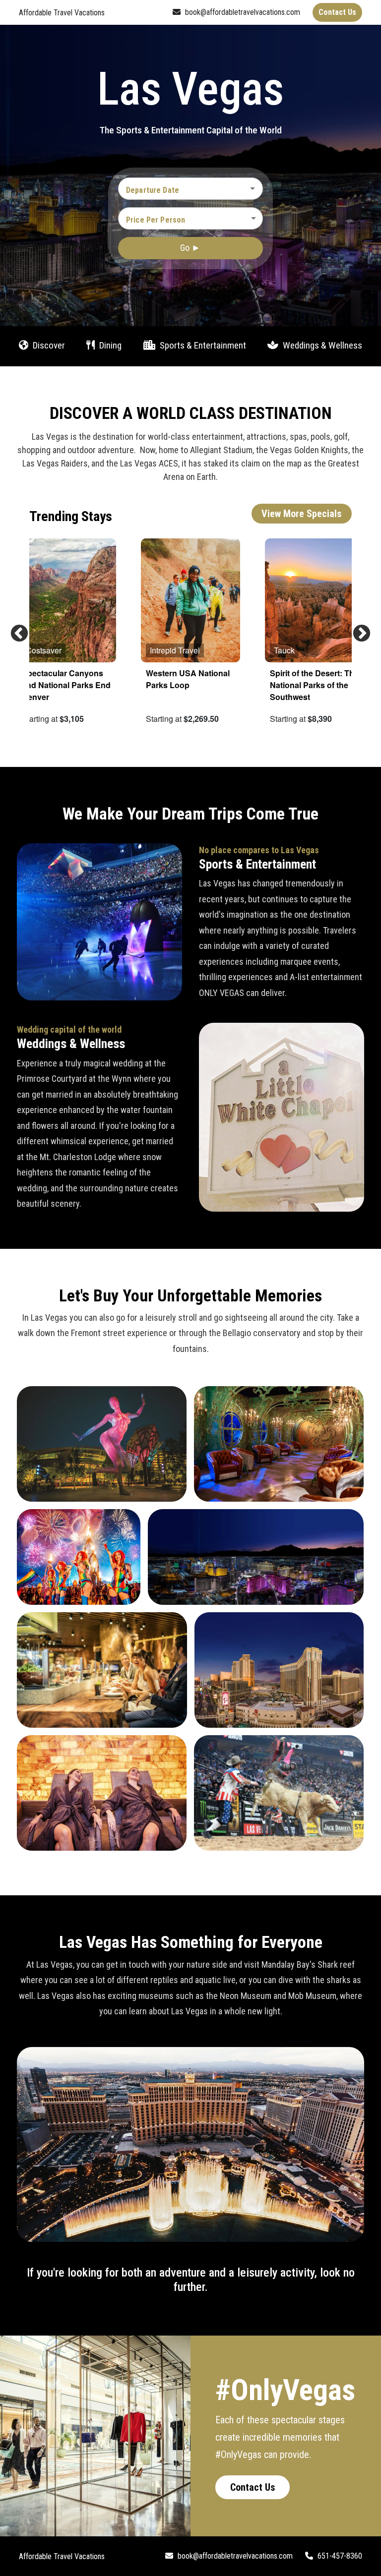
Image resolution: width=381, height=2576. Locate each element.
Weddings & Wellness (321, 345)
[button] (190, 218)
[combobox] (183, 190)
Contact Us (253, 2487)
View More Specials (302, 514)
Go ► (190, 248)
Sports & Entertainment (202, 345)
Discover (48, 345)
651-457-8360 (339, 2556)
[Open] (253, 188)
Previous (14, 629)
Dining (109, 345)
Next (357, 629)
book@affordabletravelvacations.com (242, 12)
